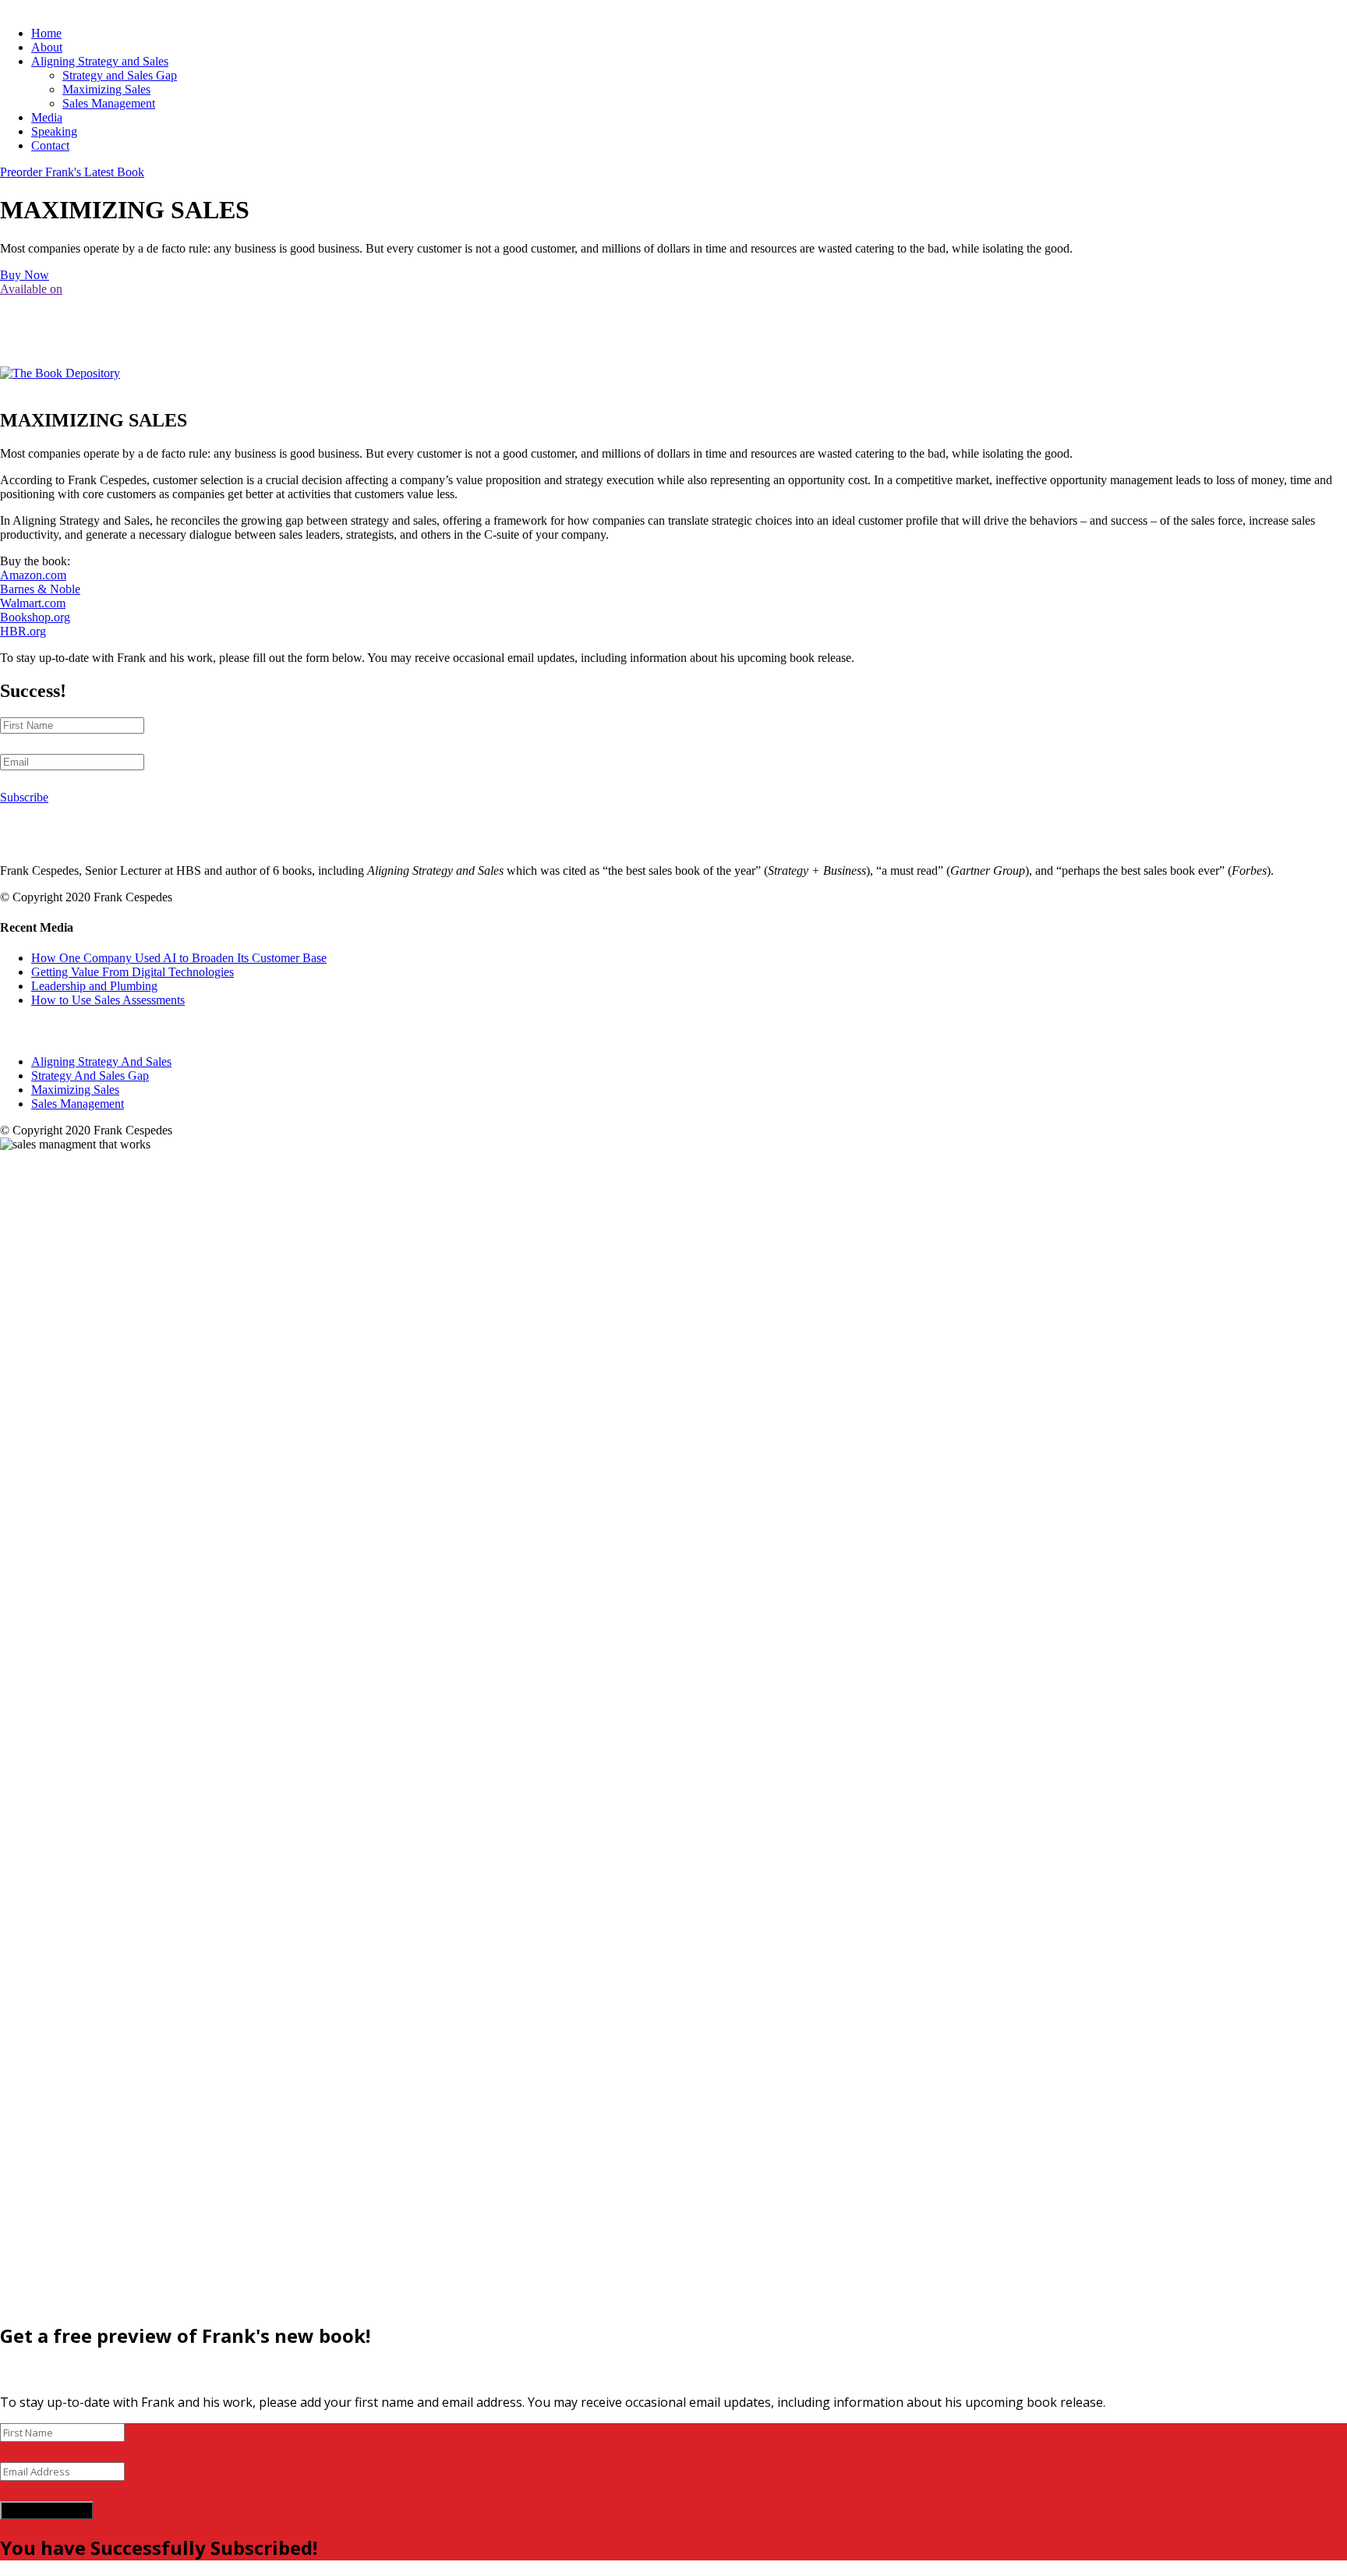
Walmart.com (33, 603)
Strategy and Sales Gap (120, 75)
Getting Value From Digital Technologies (133, 972)
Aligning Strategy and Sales (100, 61)
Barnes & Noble (40, 589)
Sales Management (109, 103)
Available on (31, 289)
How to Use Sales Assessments (108, 1000)
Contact (50, 145)
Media (47, 117)
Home (46, 33)
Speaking (54, 131)
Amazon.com (33, 575)
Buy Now (25, 275)
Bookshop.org (35, 617)
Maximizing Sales (106, 89)
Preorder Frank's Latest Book (72, 172)
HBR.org (23, 631)
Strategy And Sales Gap (90, 1076)
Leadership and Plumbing (94, 986)
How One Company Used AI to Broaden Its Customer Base (179, 958)
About (47, 47)
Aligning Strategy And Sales (101, 1062)
